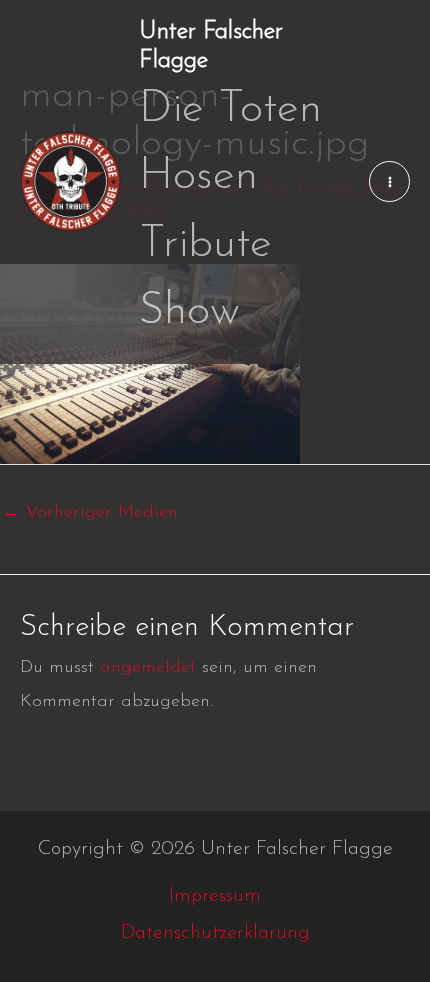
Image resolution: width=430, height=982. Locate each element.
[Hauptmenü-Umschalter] (389, 181)
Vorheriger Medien (90, 513)
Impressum (215, 896)
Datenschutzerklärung (215, 933)
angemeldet (148, 668)
